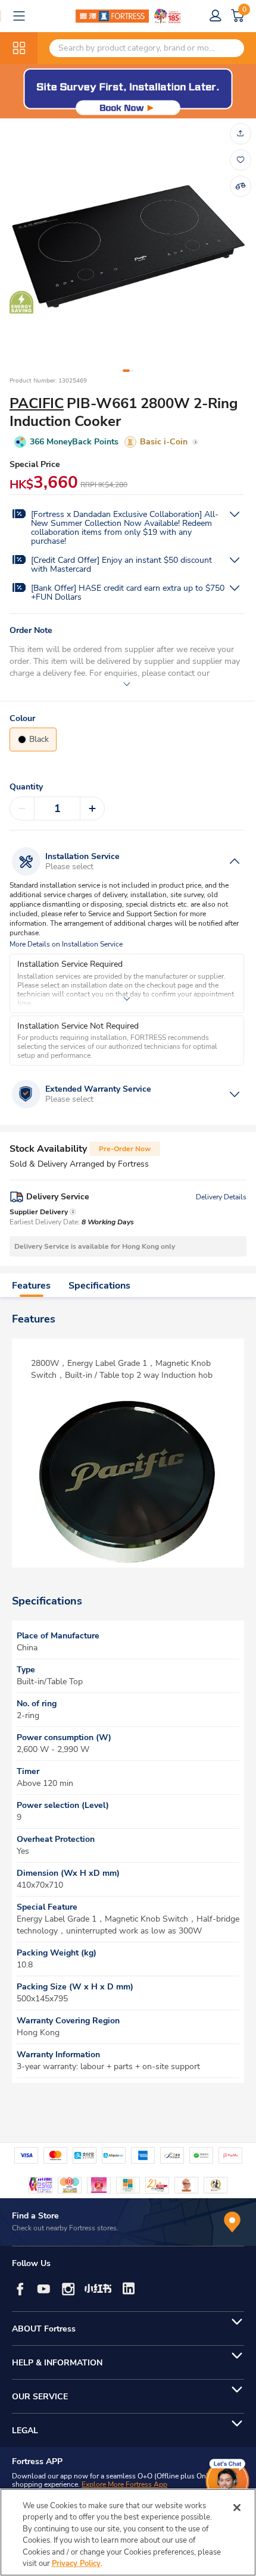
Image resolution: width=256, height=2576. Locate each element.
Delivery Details (221, 1197)
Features (31, 1286)
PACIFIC (37, 403)
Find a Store (35, 2216)
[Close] (237, 2508)
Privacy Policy (76, 2564)
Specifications (99, 1286)
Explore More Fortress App (124, 2484)
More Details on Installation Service (66, 944)
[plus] (92, 808)
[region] (128, 2532)
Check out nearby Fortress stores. (65, 2228)
